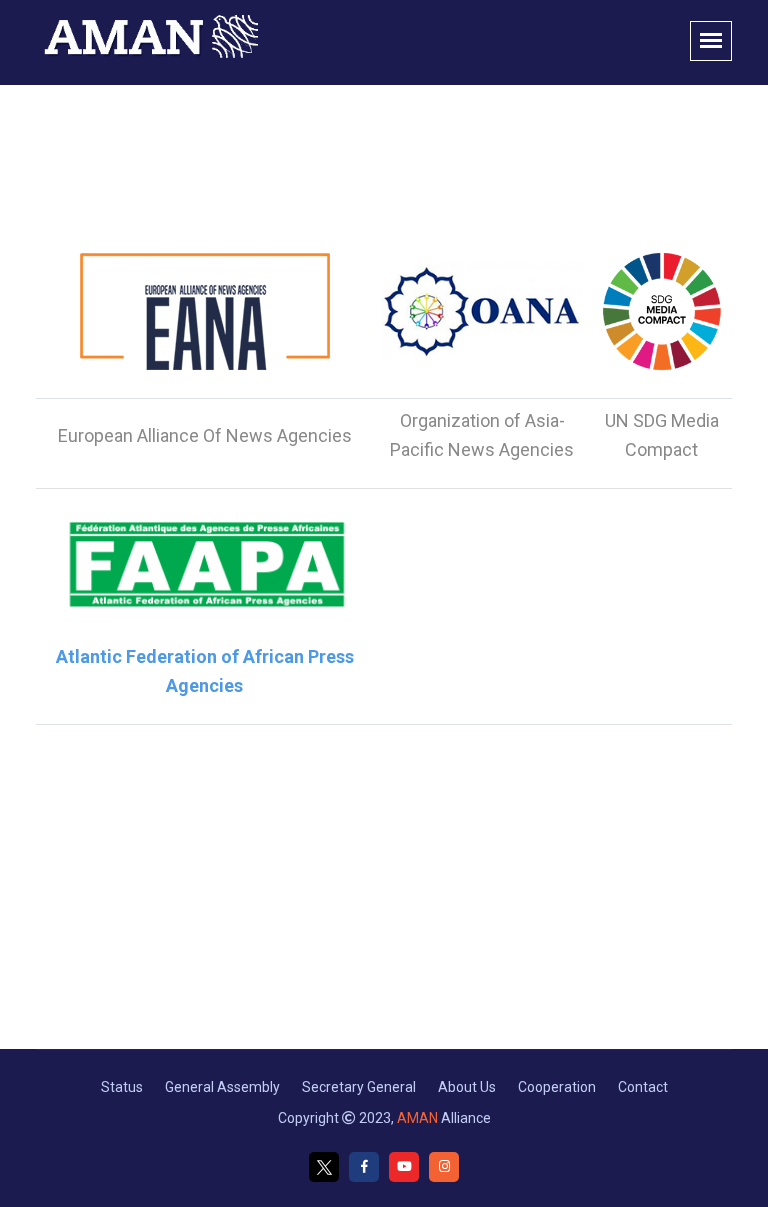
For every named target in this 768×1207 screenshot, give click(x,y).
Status (122, 1087)
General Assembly (222, 1087)
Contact (643, 1087)
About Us (467, 1087)
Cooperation (557, 1087)
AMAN (417, 1118)
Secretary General (359, 1087)
